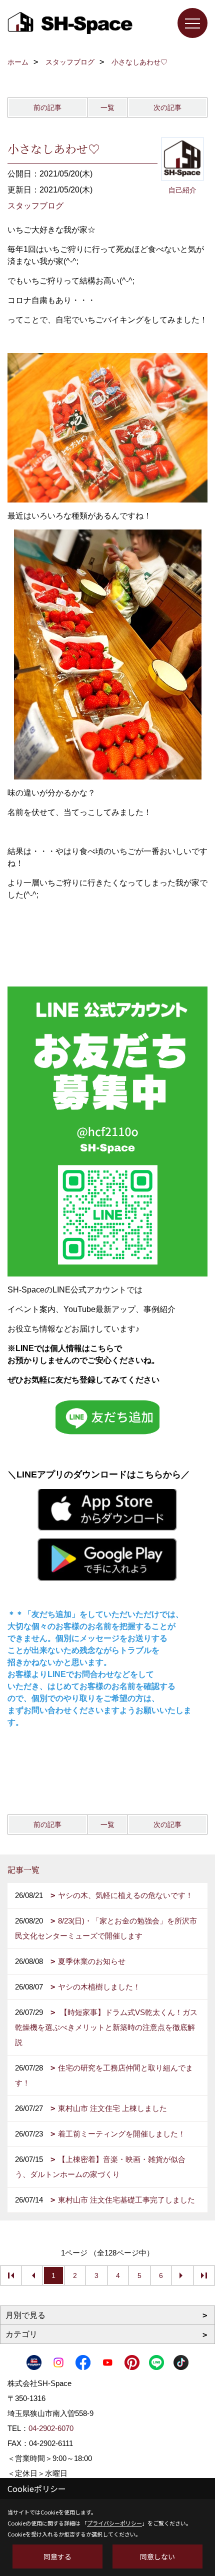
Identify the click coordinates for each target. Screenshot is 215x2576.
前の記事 (47, 107)
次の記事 (167, 107)
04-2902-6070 (51, 2428)
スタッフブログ (35, 206)
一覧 (107, 107)
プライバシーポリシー (114, 2523)
